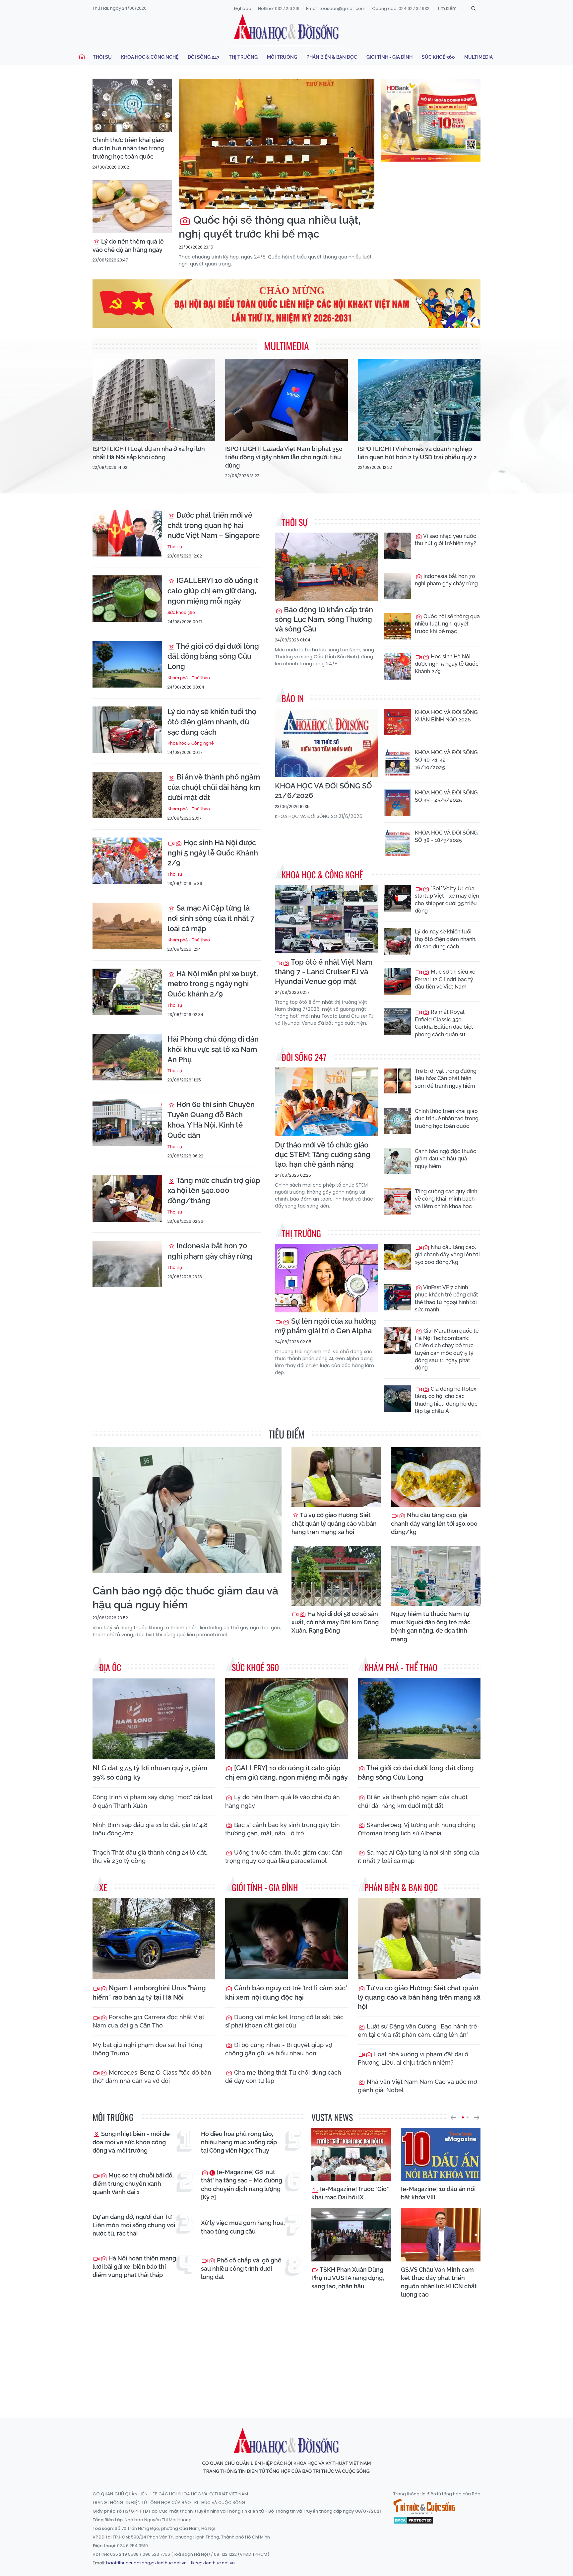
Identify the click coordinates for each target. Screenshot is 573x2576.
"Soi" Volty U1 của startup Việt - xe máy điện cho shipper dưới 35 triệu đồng (447, 900)
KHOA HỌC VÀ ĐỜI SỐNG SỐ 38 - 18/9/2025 (446, 836)
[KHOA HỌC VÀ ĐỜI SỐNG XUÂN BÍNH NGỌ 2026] (398, 722)
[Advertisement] (286, 2352)
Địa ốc (110, 1667)
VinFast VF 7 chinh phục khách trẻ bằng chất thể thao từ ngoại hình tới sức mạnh (446, 1298)
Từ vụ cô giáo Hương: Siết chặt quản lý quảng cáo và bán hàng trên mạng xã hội (334, 1523)
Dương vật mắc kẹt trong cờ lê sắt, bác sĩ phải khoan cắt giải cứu (284, 2021)
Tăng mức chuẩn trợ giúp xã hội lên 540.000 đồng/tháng (214, 1191)
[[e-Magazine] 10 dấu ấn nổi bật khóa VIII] (441, 2154)
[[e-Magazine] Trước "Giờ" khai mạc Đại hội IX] (351, 2154)
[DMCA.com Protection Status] (413, 2520)
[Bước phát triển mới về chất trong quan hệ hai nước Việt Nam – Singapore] (127, 533)
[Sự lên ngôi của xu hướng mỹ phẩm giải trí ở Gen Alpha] (326, 1278)
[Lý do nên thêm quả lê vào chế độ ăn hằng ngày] (132, 207)
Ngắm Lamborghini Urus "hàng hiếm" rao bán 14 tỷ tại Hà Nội (149, 1993)
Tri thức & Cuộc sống (424, 2507)
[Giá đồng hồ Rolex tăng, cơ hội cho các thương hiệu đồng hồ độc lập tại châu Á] (398, 1399)
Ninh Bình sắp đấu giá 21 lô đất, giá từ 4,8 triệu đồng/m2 (150, 1829)
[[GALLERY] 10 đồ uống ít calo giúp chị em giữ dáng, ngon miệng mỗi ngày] (127, 599)
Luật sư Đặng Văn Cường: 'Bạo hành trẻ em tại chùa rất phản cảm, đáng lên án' (417, 2030)
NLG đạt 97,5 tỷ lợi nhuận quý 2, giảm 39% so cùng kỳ (150, 1773)
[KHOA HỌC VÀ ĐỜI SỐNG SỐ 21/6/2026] (326, 743)
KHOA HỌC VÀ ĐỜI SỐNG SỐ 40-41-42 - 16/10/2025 (446, 760)
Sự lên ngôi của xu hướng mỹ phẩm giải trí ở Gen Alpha (325, 1326)
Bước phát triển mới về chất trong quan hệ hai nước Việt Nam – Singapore (214, 525)
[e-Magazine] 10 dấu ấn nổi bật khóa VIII (438, 2193)
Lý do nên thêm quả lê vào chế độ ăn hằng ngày (128, 246)
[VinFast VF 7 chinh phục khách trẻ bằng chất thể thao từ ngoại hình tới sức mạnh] (398, 1297)
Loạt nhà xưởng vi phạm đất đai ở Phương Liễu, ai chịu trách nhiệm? (413, 2058)
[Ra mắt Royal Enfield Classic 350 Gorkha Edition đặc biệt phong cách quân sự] (398, 1022)
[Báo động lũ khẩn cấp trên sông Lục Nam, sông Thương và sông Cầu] (326, 567)
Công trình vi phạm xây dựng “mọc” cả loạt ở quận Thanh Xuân (153, 1801)
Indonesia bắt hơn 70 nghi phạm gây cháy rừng (210, 1251)
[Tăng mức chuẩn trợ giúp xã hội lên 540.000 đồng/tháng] (127, 1199)
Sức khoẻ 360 (438, 57)
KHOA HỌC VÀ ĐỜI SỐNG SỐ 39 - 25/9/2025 (446, 796)
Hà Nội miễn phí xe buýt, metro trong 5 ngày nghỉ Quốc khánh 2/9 (213, 984)
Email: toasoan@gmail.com (336, 8)
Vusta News (332, 2117)
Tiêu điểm (287, 1434)
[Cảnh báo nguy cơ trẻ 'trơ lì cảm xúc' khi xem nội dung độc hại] (286, 1939)
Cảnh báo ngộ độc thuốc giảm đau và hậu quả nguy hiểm (446, 1159)
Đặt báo (243, 8)
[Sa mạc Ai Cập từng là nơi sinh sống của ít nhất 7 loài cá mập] (127, 926)
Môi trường (282, 57)
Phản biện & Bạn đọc (332, 57)
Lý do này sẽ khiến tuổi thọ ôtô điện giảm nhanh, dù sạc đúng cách (212, 722)
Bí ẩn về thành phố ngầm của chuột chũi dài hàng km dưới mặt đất (214, 787)
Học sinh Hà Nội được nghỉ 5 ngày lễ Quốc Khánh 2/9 (213, 853)
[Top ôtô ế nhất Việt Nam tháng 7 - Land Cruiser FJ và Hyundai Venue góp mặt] (326, 919)
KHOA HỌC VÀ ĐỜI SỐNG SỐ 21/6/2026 (323, 791)
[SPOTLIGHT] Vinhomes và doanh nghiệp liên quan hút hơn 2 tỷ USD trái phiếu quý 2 (417, 453)
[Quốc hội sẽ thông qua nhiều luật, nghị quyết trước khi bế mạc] (277, 144)
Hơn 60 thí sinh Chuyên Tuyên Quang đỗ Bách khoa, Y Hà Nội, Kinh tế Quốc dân (211, 1120)
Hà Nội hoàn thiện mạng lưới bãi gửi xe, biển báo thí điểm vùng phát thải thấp (134, 2267)
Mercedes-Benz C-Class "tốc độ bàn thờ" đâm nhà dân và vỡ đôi (152, 2077)
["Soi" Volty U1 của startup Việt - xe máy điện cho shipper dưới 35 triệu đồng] (398, 898)
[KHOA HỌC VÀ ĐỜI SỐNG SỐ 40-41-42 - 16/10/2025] (398, 762)
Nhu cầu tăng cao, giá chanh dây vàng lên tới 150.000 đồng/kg (447, 1255)
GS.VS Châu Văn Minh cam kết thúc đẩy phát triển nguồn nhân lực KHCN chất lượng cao (439, 2282)
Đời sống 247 (204, 57)
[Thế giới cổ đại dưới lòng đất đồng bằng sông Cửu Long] (127, 664)
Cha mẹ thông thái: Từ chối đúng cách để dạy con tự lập (283, 2077)
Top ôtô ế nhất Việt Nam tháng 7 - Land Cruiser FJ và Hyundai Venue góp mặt (324, 972)
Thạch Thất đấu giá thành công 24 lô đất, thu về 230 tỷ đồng (150, 1857)
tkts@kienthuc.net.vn (213, 2563)
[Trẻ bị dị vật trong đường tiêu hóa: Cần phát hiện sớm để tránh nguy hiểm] (398, 1081)
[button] (453, 2117)
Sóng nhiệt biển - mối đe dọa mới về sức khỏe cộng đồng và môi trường (131, 2142)
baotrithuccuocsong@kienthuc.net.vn (146, 2563)
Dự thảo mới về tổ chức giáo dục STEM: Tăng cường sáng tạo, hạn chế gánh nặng (323, 1154)
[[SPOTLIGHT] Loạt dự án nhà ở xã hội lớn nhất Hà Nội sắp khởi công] (154, 400)
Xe (103, 1887)
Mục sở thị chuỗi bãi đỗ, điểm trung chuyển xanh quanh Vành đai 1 (133, 2184)
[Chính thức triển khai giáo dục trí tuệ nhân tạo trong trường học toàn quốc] (132, 105)
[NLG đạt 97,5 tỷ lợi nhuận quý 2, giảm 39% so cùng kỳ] (154, 1719)
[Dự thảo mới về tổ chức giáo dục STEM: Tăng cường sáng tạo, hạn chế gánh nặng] (326, 1102)
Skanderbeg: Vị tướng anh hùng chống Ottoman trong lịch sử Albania (417, 1829)
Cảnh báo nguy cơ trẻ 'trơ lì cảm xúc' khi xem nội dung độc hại (286, 1993)
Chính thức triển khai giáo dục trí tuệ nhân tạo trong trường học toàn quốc (128, 148)
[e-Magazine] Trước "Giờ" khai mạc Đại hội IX (350, 2193)
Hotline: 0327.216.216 (279, 8)
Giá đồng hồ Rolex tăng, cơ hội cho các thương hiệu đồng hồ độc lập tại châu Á (446, 1400)
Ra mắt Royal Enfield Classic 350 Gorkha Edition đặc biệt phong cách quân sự (444, 1023)
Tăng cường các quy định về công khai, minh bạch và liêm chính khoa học (446, 1199)
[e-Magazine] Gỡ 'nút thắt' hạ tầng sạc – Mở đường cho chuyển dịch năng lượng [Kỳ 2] (242, 2185)
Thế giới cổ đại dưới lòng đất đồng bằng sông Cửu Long (213, 656)
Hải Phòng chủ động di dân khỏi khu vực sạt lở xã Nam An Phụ (213, 1049)
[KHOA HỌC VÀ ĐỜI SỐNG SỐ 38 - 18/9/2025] (398, 843)
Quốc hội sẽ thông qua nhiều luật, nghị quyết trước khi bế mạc (270, 227)
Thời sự (102, 57)
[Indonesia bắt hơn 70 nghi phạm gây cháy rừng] (127, 1264)
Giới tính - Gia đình (389, 57)
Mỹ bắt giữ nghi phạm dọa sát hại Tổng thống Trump (147, 2049)
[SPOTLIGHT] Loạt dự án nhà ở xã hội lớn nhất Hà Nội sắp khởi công (149, 453)
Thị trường (243, 57)
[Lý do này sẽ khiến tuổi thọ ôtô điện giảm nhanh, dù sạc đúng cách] (127, 730)
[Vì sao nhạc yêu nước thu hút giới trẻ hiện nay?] (398, 546)
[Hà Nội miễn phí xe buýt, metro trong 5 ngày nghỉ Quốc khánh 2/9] (127, 992)
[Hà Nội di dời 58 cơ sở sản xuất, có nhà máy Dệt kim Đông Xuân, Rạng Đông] (336, 1576)
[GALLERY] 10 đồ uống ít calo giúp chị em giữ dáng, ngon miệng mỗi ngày (213, 591)
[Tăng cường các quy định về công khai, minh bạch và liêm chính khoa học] (398, 1201)
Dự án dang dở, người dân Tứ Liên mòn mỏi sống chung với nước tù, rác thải (134, 2225)
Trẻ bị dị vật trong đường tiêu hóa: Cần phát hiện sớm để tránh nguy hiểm (446, 1078)
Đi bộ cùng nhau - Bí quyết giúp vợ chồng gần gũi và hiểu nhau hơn (279, 2049)
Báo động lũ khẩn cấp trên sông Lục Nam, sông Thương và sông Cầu (324, 619)
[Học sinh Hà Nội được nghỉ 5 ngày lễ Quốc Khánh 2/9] (127, 861)
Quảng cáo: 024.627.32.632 (401, 8)
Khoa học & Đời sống (286, 28)
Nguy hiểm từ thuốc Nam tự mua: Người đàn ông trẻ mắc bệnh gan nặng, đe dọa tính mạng (431, 1626)
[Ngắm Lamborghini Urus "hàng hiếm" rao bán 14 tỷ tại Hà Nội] (154, 1939)
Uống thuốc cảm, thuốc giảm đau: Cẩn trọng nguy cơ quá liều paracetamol (284, 1857)
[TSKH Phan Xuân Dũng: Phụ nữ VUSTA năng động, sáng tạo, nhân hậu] (351, 2235)
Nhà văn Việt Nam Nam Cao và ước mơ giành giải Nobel (417, 2086)
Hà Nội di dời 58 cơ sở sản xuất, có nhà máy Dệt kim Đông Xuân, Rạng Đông (335, 1622)
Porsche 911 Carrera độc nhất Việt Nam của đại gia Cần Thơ (148, 2021)
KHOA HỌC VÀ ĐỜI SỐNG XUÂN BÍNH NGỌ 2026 (446, 716)
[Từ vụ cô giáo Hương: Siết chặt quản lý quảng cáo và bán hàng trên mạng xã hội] (336, 1477)
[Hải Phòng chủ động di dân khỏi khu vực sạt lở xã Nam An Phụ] (127, 1057)
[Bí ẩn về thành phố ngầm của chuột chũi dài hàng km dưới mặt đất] (127, 795)
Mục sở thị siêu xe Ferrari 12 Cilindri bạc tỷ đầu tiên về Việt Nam (445, 979)
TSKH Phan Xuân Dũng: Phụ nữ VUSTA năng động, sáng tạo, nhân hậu (348, 2278)
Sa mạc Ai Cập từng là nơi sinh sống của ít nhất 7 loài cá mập (211, 918)
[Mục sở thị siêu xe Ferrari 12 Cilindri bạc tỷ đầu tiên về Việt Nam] (398, 982)
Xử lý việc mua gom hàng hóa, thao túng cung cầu (243, 2227)
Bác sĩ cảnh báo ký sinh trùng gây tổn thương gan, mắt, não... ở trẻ (283, 1829)
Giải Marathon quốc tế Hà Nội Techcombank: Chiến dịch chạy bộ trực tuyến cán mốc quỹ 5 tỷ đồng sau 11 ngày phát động (447, 1349)
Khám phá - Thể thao (189, 678)
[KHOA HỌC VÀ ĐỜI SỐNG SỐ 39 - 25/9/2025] (398, 802)
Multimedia (478, 57)
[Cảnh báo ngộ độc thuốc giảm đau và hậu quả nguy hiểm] (398, 1161)
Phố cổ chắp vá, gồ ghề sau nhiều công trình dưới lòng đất (241, 2269)
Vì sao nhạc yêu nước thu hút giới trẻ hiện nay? (446, 540)
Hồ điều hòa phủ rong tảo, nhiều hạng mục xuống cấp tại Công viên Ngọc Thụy (239, 2142)
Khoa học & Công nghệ (150, 57)
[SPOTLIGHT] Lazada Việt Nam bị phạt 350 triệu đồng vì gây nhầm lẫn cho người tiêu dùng (284, 457)
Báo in (293, 698)
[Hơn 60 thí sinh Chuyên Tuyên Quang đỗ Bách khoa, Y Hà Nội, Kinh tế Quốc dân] (127, 1123)
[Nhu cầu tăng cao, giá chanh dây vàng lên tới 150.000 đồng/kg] (398, 1257)
